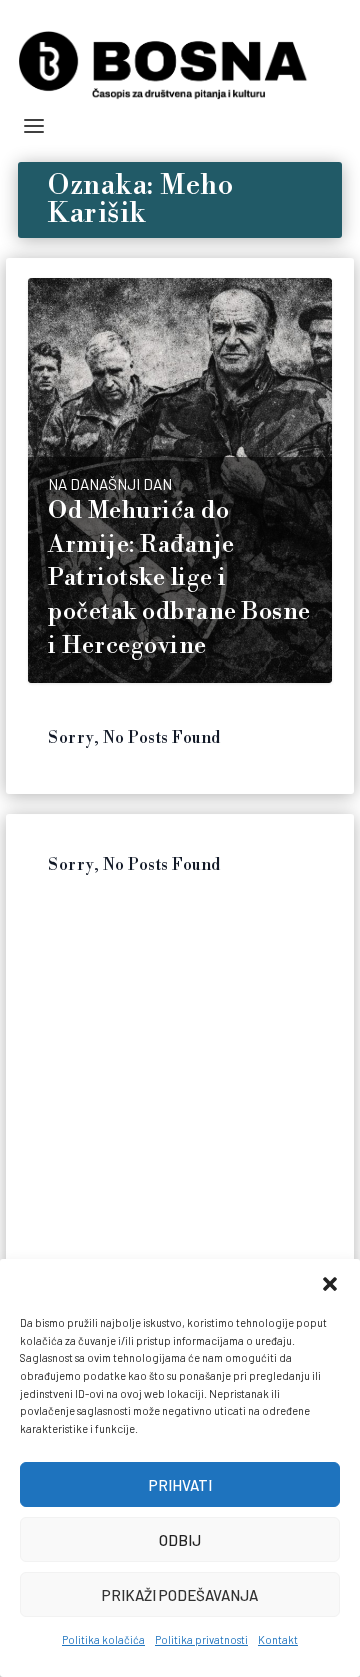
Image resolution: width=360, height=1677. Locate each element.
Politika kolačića (103, 1639)
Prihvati (180, 1485)
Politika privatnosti (201, 1639)
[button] (330, 1284)
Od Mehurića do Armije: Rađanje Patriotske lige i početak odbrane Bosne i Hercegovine (179, 578)
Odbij (180, 1540)
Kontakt (278, 1639)
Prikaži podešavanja (180, 1595)
